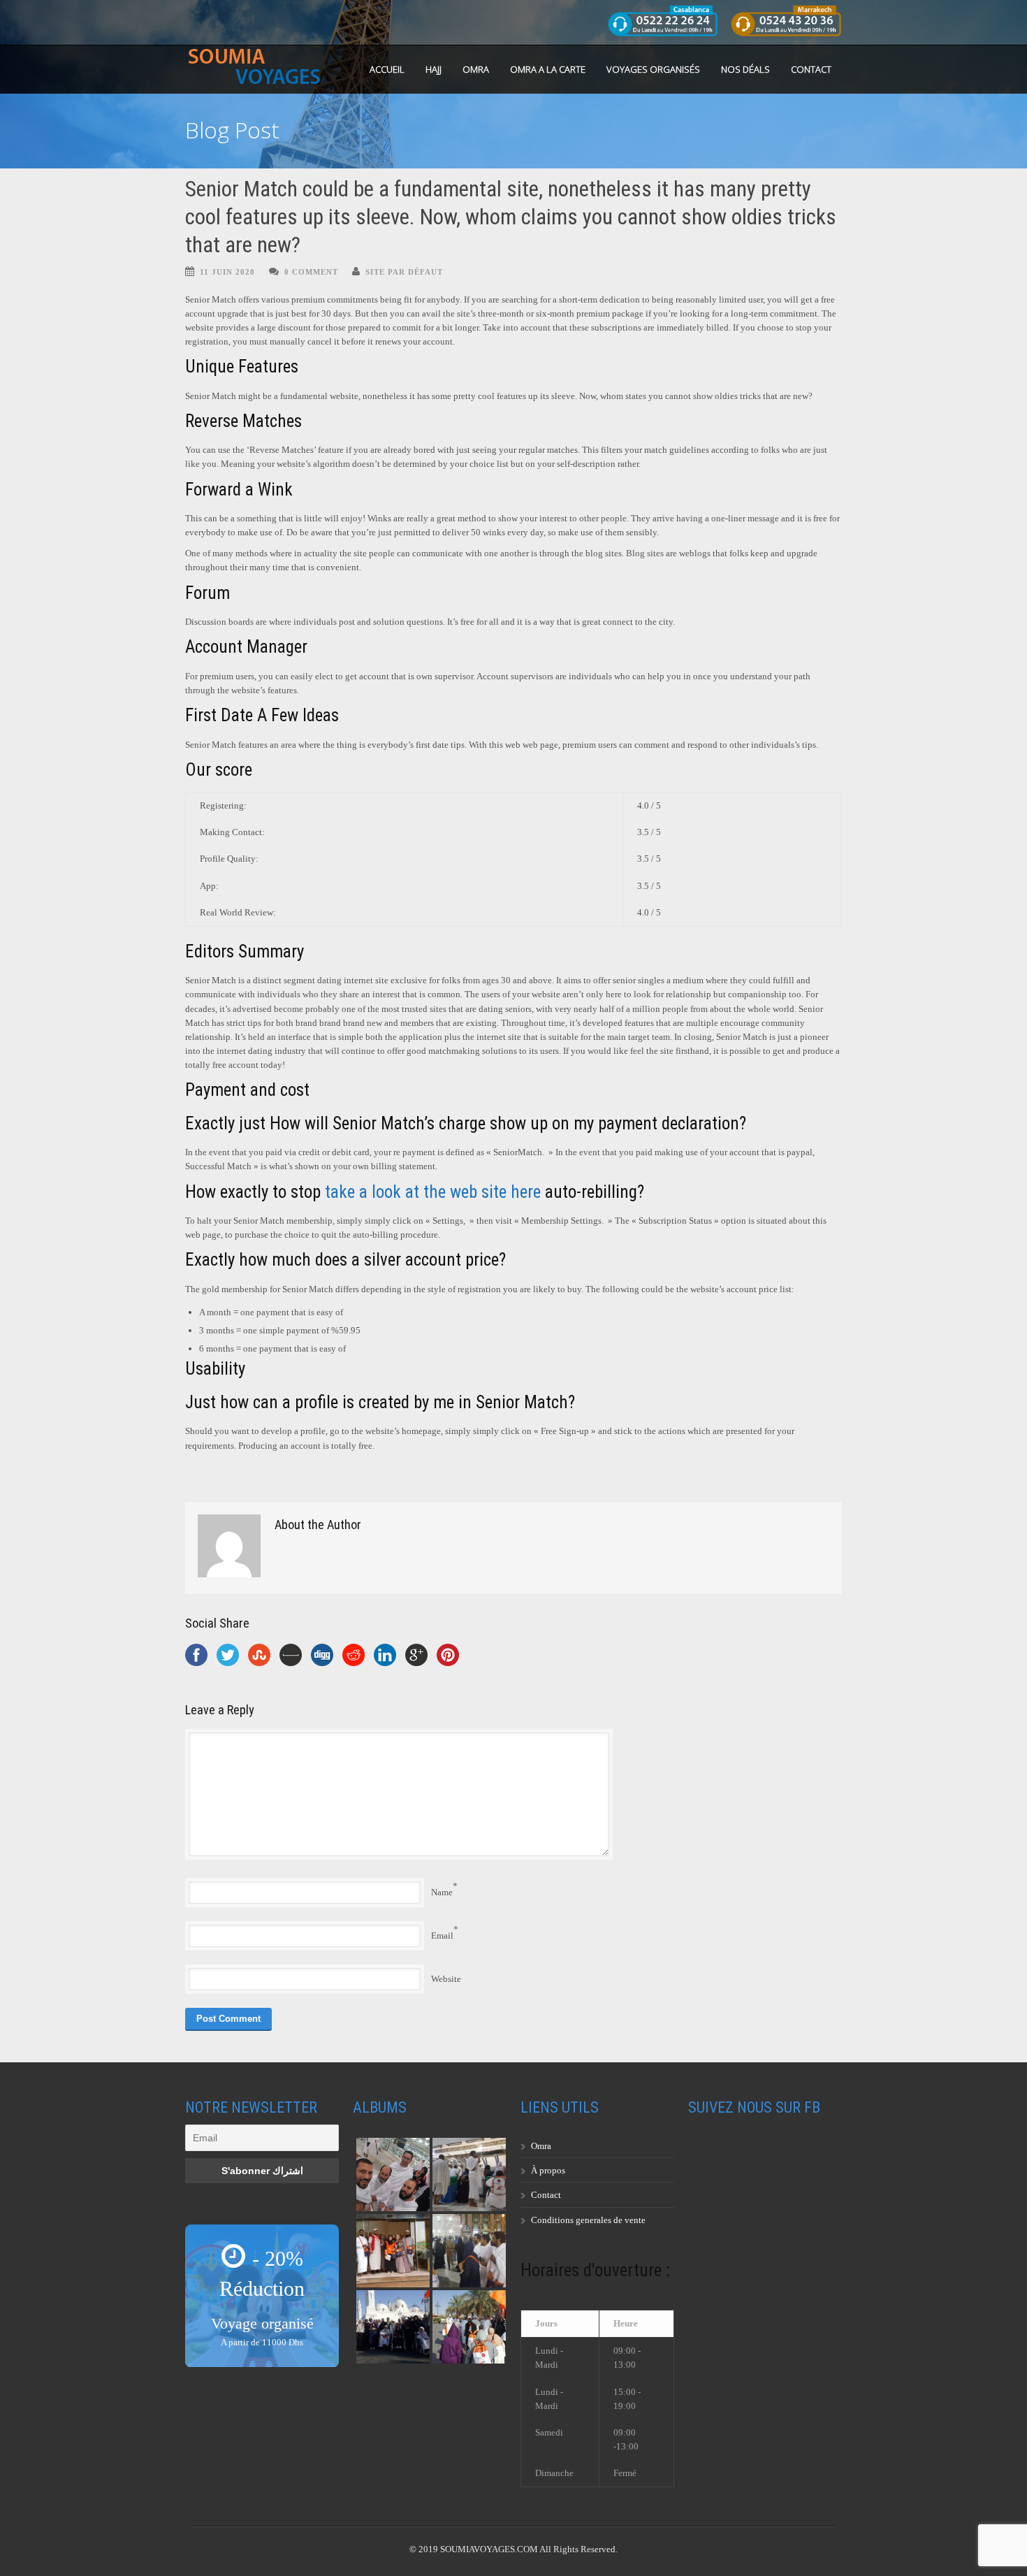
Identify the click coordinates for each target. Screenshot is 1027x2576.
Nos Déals (745, 69)
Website (446, 1979)
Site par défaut (404, 272)
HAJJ (434, 69)
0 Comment (311, 272)
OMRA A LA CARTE (548, 69)
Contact (811, 69)
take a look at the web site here (433, 1192)
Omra (541, 2146)
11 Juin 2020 (227, 272)
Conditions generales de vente (588, 2220)
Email (442, 1935)
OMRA (476, 69)
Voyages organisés (653, 69)
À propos (548, 2170)
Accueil (387, 69)
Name (442, 1892)
